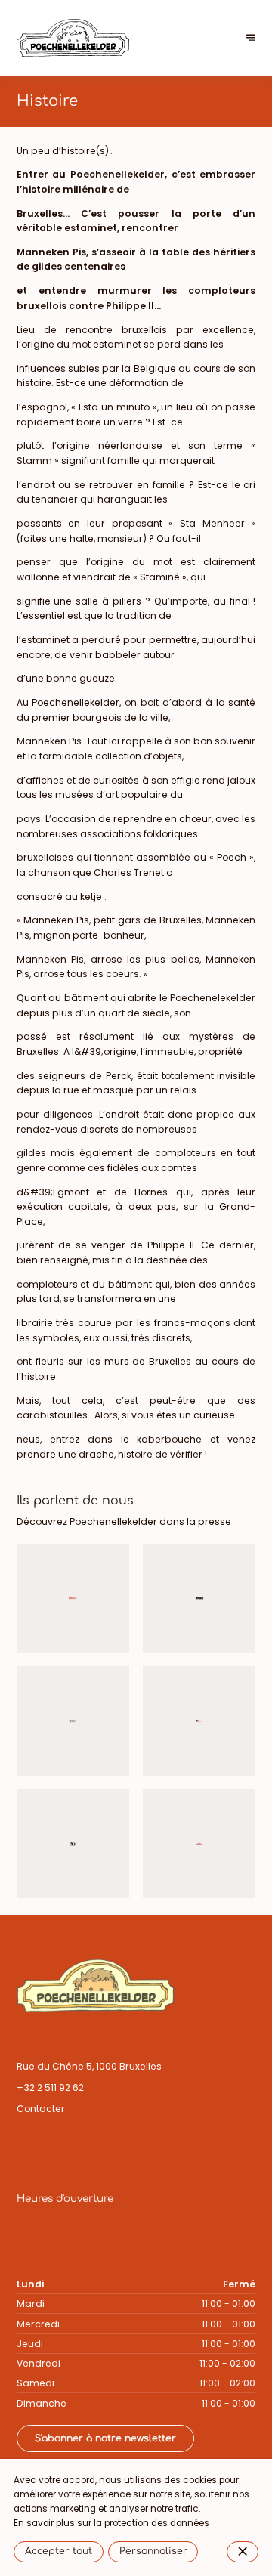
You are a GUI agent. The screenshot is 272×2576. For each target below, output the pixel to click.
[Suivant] (251, 38)
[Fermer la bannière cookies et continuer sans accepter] (243, 2552)
